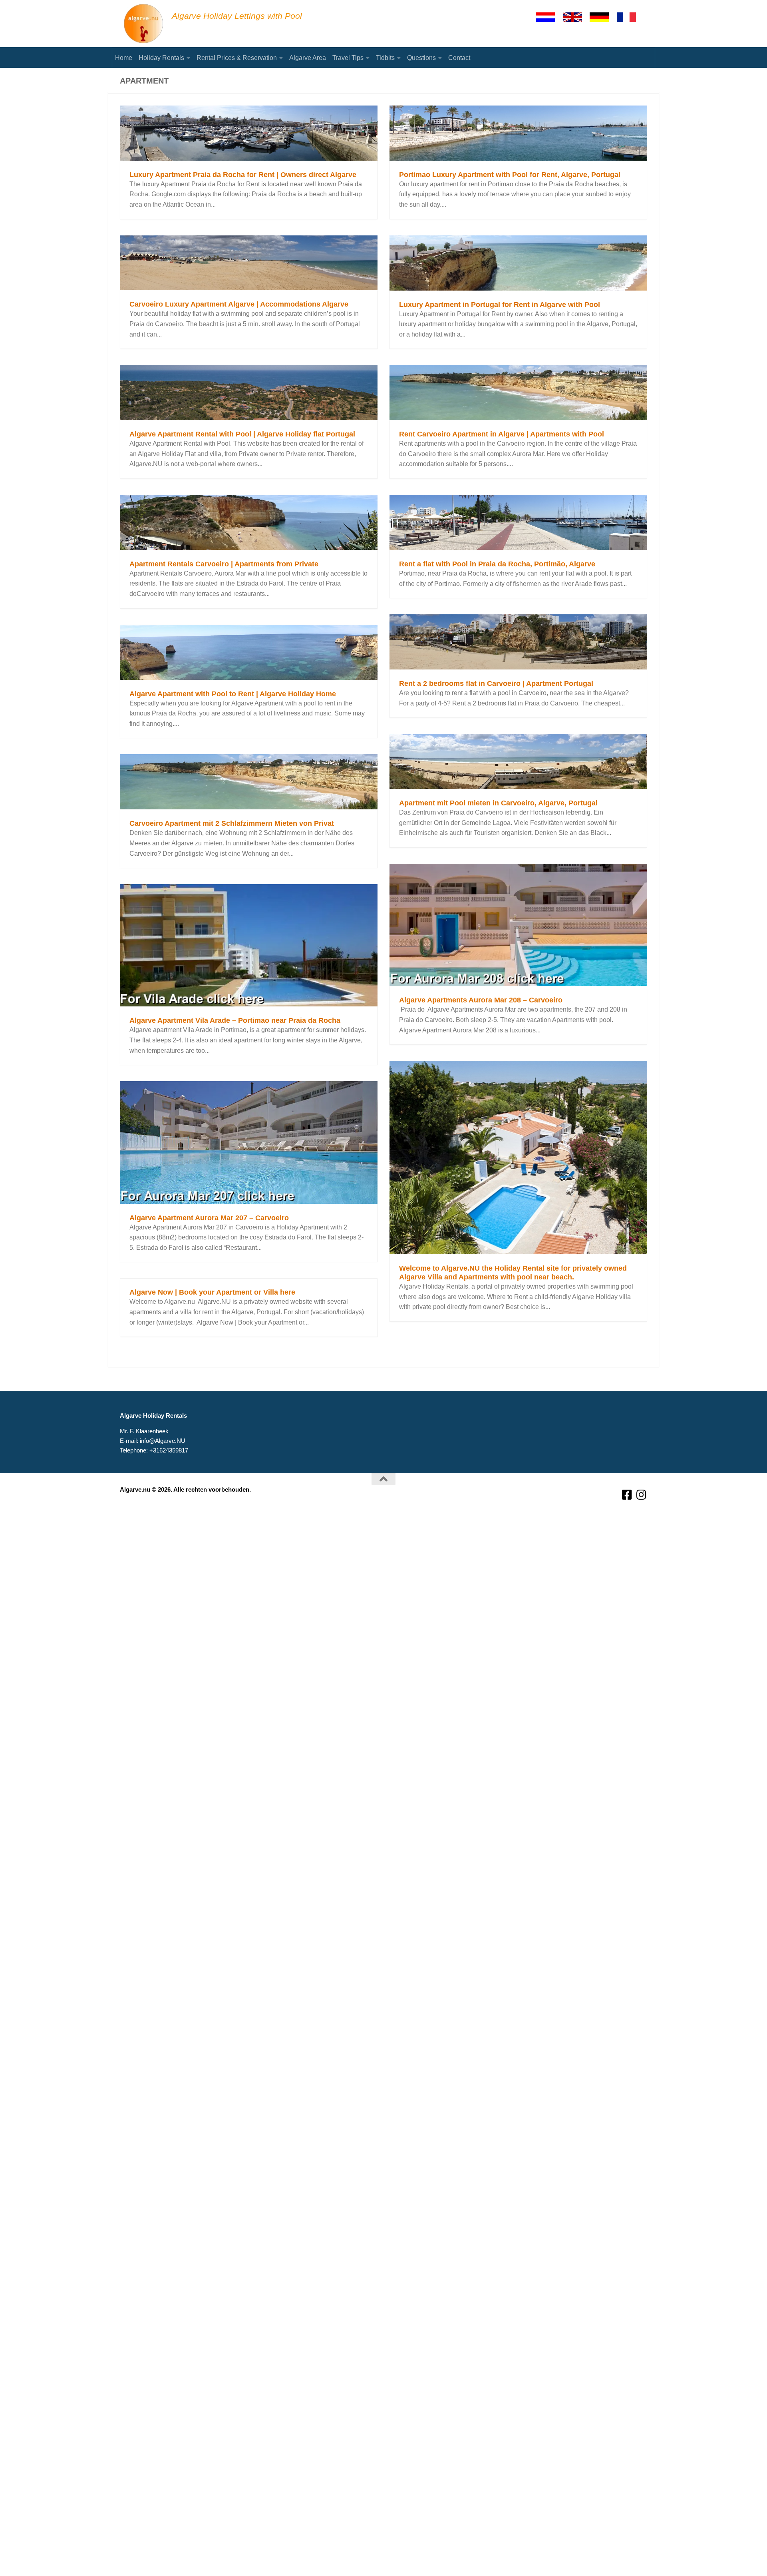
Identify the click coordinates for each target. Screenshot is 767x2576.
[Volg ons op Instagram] (642, 1495)
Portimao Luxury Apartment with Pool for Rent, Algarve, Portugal (510, 175)
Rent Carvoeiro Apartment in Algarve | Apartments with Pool (502, 434)
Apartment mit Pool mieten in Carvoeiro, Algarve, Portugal (498, 803)
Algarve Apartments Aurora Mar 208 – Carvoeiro (481, 1000)
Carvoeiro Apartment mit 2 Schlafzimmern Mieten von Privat (232, 823)
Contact (459, 58)
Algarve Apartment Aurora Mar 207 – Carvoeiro (209, 1218)
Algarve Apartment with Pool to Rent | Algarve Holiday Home (233, 694)
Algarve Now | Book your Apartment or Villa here (212, 1292)
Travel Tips (348, 58)
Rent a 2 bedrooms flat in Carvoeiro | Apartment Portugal (496, 683)
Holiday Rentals (161, 58)
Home (124, 58)
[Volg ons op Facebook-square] (627, 1495)
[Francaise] (630, 17)
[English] (576, 17)
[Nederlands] (549, 17)
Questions (421, 58)
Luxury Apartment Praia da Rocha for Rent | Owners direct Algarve (243, 175)
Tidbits (385, 58)
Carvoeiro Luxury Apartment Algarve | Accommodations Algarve (239, 304)
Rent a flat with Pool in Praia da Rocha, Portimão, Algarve (497, 564)
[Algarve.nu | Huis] (144, 24)
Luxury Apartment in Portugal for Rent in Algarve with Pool (500, 305)
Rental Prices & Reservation (237, 58)
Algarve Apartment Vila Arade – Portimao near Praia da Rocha (235, 1020)
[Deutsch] (603, 17)
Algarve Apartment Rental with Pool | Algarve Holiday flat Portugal (242, 434)
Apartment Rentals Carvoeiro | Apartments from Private (224, 564)
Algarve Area (308, 58)
